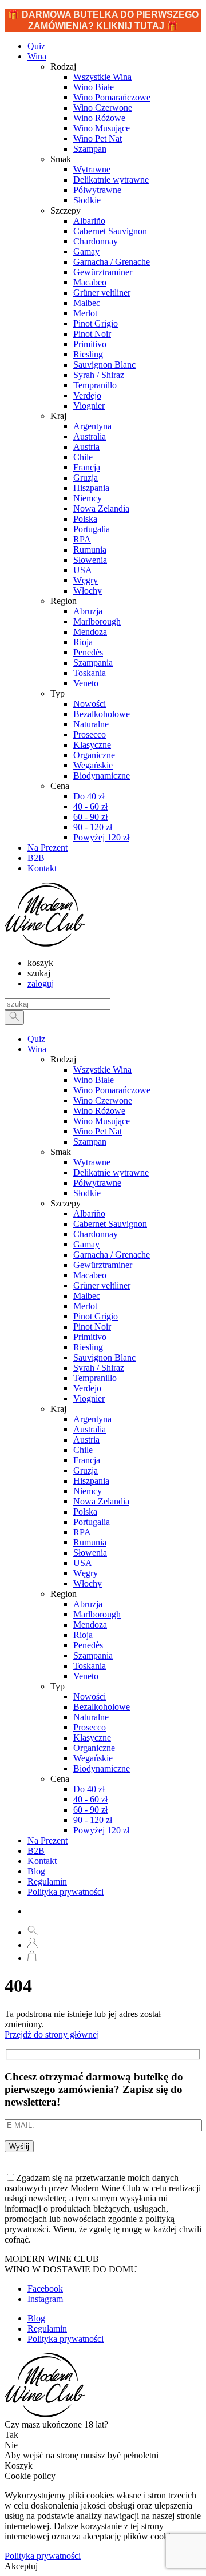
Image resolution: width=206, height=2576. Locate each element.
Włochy (88, 1583)
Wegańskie (93, 1758)
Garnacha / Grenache (112, 1255)
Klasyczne (92, 1738)
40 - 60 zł (90, 1799)
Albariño (89, 1213)
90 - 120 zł (93, 1820)
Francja (87, 1460)
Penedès (88, 1645)
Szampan (90, 1142)
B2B (36, 1851)
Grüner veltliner (102, 1285)
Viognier (89, 1398)
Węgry (86, 1573)
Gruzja (86, 1470)
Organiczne (94, 1748)
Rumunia (90, 1542)
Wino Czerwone (103, 1100)
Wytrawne (92, 1162)
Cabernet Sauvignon (110, 1224)
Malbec (87, 1296)
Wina (37, 56)
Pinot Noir (92, 1327)
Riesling (88, 1347)
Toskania (90, 1666)
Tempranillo (95, 1378)
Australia (90, 1429)
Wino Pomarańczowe (112, 1090)
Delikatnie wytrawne (111, 1172)
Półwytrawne (97, 1183)
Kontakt (42, 1861)
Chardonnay (96, 1234)
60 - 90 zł (90, 1810)
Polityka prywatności (66, 1892)
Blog (36, 1871)
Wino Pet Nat (98, 1131)
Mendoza (90, 1625)
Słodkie (87, 1193)
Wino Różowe (99, 1111)
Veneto (86, 1676)
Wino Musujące (102, 1121)
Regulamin (47, 1881)
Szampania (93, 1655)
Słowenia (90, 1553)
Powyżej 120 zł (101, 1830)
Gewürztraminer (103, 1265)
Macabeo (90, 1275)
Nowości (90, 1696)
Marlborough (97, 1614)
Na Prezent (47, 1840)
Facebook (45, 2289)
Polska (85, 1512)
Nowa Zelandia (101, 1501)
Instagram (45, 2299)
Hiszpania (91, 1481)
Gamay (86, 1244)
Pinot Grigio (96, 1316)
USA (83, 1563)
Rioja (83, 1635)
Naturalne (91, 1717)
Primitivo (90, 1337)
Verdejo (87, 1388)
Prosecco (90, 1727)
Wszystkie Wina (102, 1070)
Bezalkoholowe (102, 1707)
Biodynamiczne (102, 1768)
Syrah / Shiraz (99, 1368)
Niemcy (88, 1491)
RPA (82, 1532)
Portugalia (92, 1522)
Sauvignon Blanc (104, 1357)
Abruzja (88, 1604)
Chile (83, 1450)
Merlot (85, 1306)
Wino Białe (94, 1080)
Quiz (36, 1039)
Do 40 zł (89, 1789)
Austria (86, 1440)
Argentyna (92, 1419)
